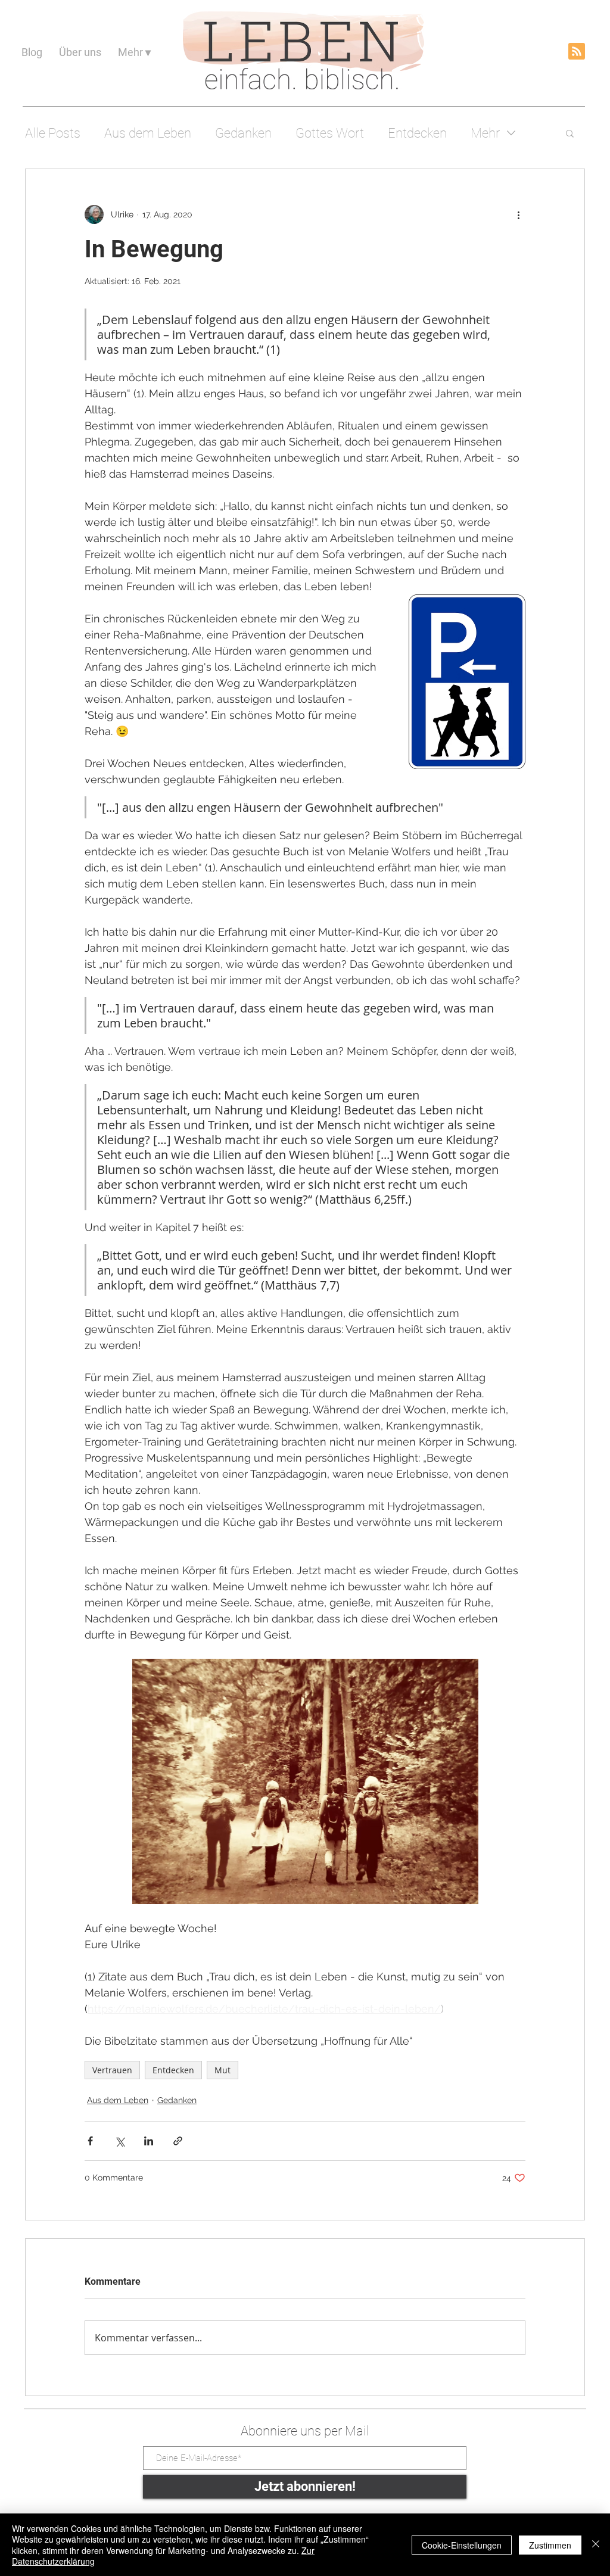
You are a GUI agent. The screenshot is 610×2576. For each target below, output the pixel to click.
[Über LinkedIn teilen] (149, 2141)
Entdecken (417, 133)
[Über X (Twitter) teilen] (119, 2141)
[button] (570, 133)
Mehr (485, 133)
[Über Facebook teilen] (90, 2141)
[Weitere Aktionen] (518, 214)
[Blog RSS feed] (577, 52)
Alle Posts (53, 133)
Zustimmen (550, 2545)
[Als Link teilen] (178, 2141)
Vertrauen (112, 2070)
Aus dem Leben (148, 133)
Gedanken (243, 133)
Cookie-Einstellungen (462, 2545)
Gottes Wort (330, 133)
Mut (222, 2070)
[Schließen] (596, 2545)
